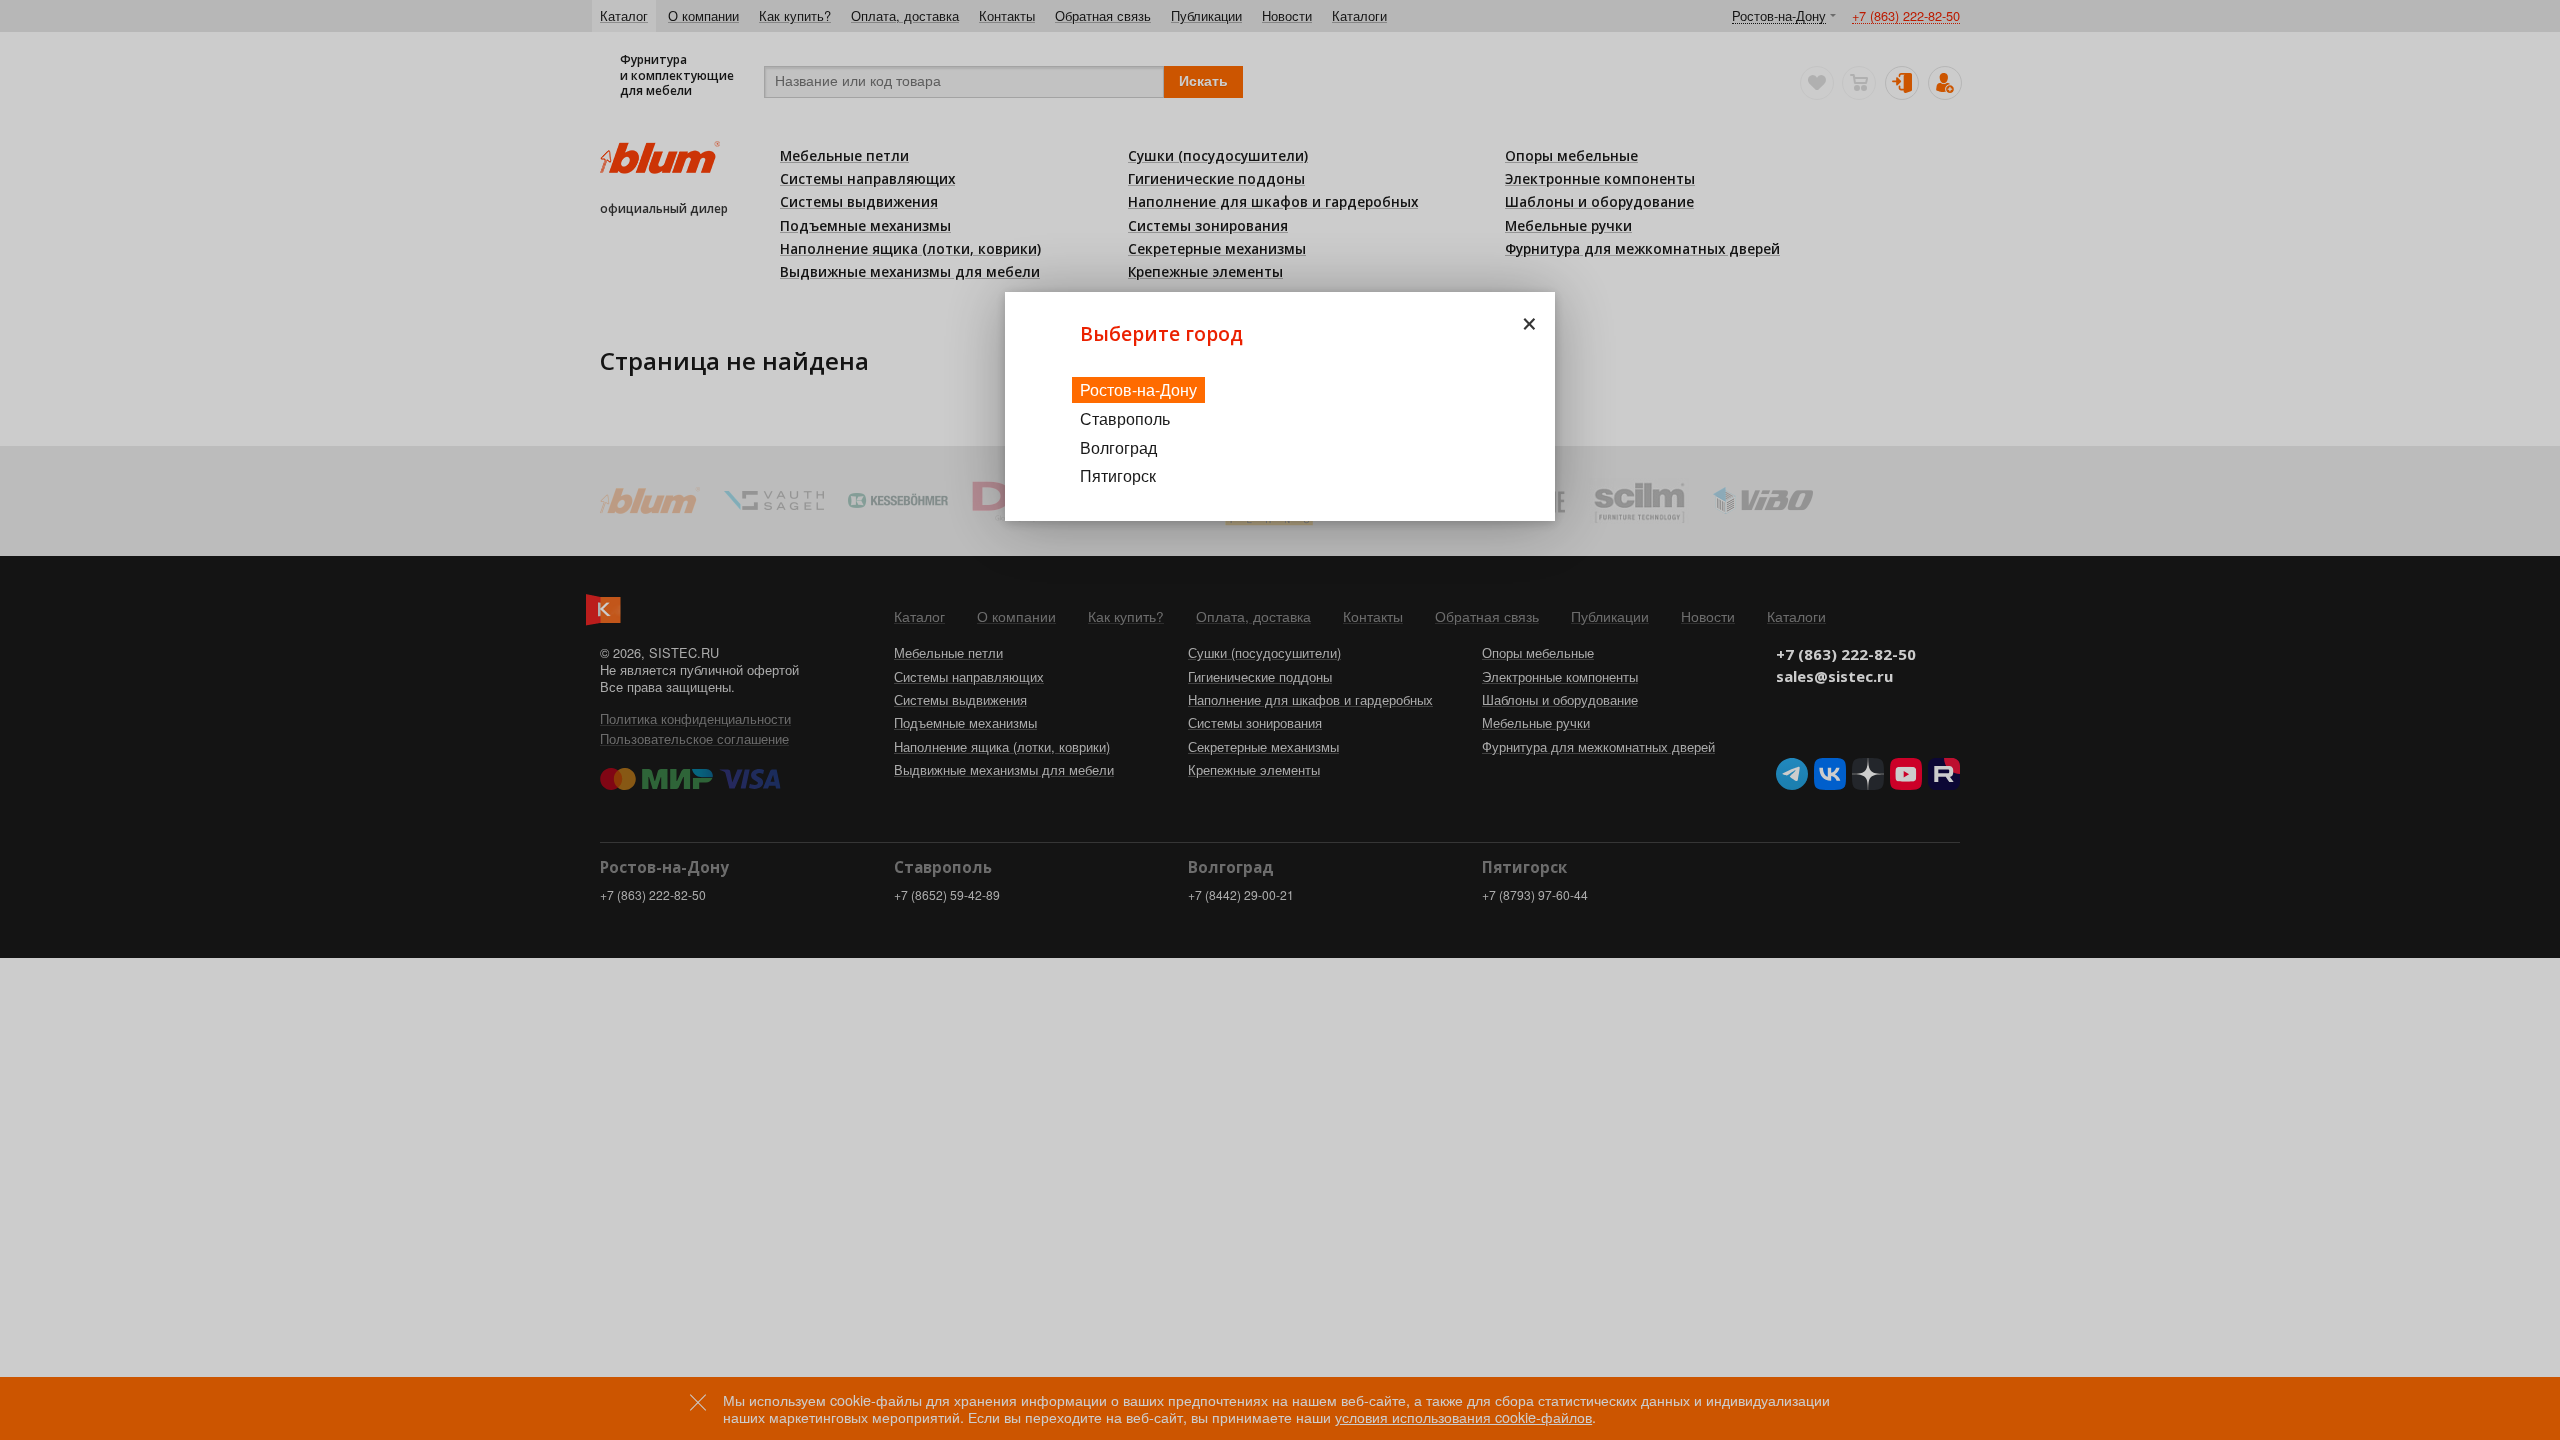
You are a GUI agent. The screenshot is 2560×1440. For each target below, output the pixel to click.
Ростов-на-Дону (1138, 389)
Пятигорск (1118, 475)
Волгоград (1118, 447)
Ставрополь (1125, 418)
